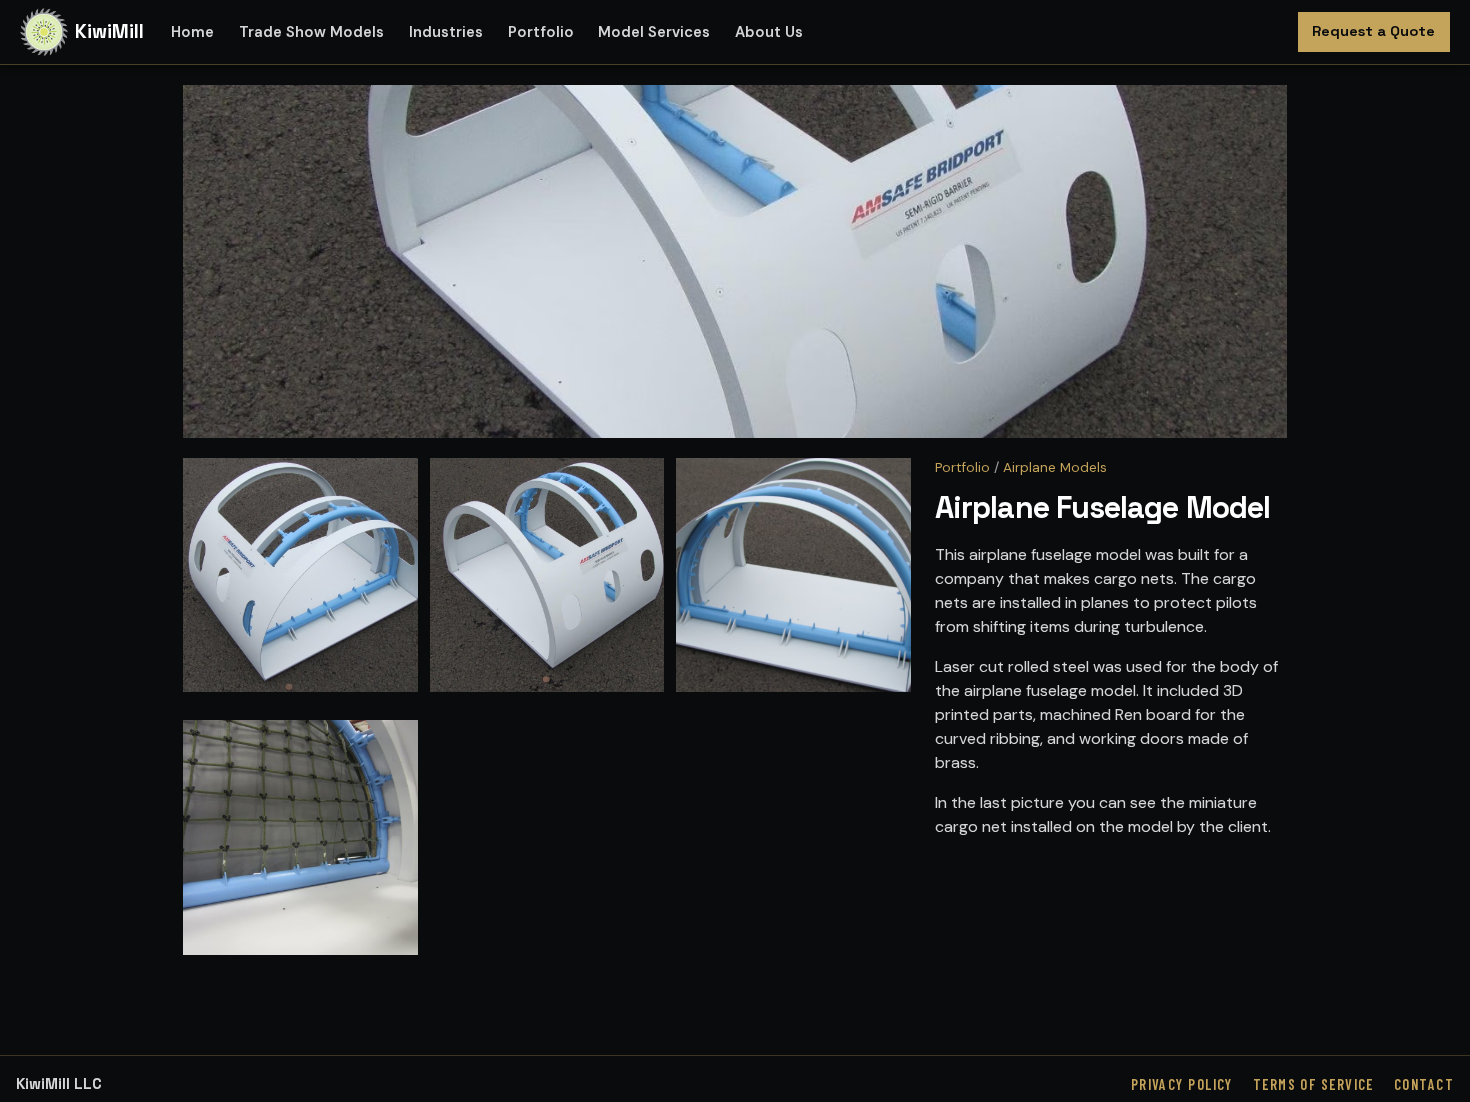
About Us (769, 32)
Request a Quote (1373, 31)
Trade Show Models (311, 32)
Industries (446, 32)
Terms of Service (1313, 1084)
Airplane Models (1055, 467)
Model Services (654, 32)
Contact (1424, 1084)
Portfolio (541, 32)
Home (192, 32)
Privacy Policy (1182, 1084)
